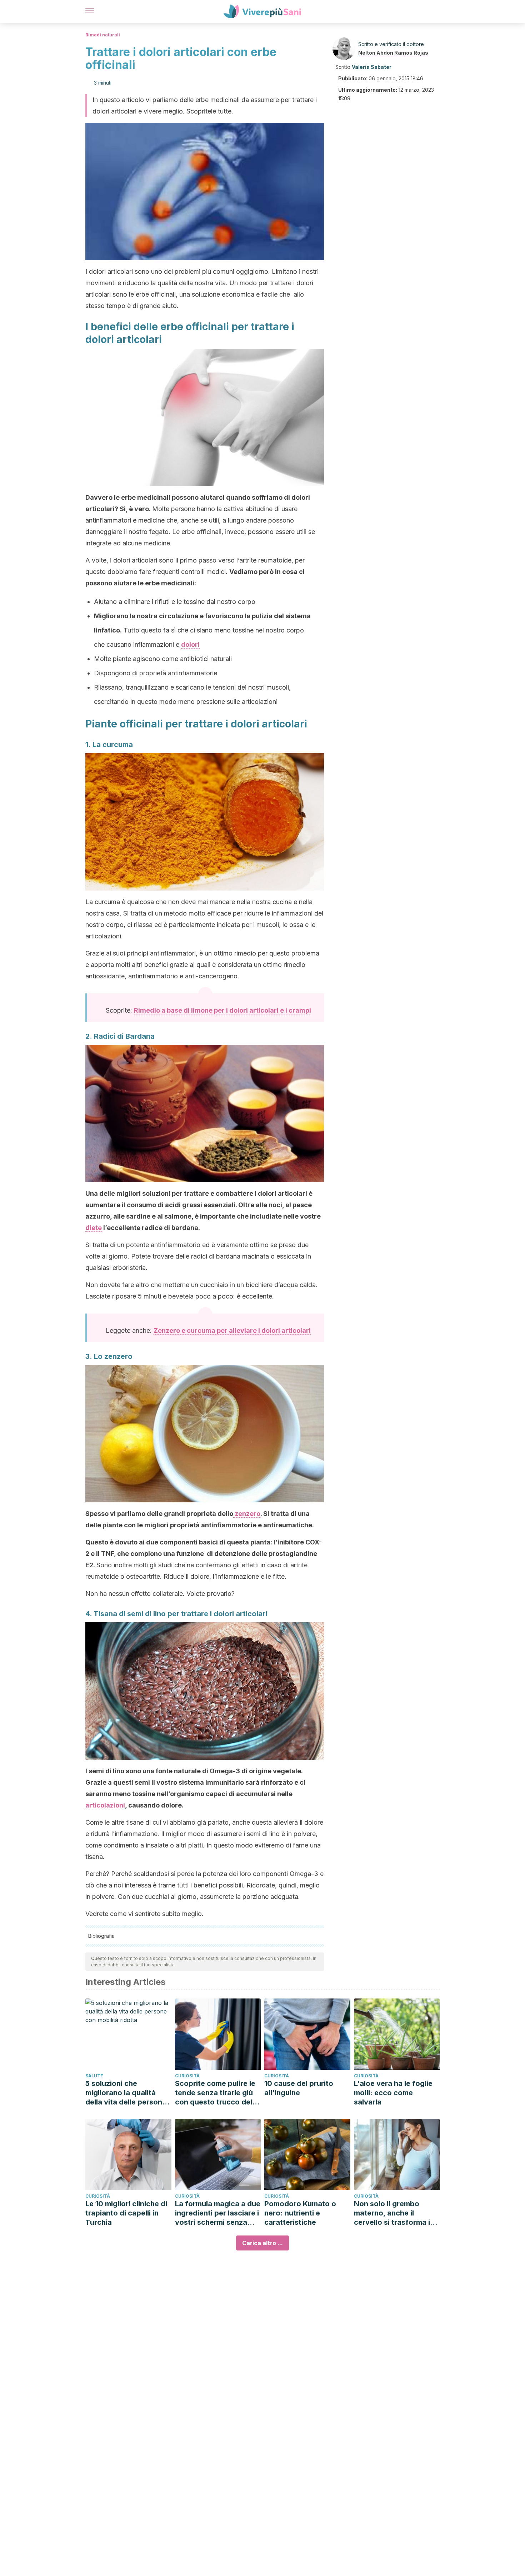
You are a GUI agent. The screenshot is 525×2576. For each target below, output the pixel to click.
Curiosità (187, 2076)
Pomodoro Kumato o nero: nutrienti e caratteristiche (300, 2213)
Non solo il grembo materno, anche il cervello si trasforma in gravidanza (394, 2213)
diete (94, 1228)
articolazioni (105, 1805)
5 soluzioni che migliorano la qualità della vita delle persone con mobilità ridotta (126, 2093)
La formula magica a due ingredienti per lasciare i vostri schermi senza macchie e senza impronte (218, 2213)
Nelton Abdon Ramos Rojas (393, 53)
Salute (94, 2076)
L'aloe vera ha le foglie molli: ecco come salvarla (393, 2093)
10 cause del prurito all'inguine (299, 2088)
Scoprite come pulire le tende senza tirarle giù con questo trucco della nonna (217, 2093)
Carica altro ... (262, 2243)
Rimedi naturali (103, 35)
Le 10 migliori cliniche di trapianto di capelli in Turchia (126, 2213)
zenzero (247, 1514)
